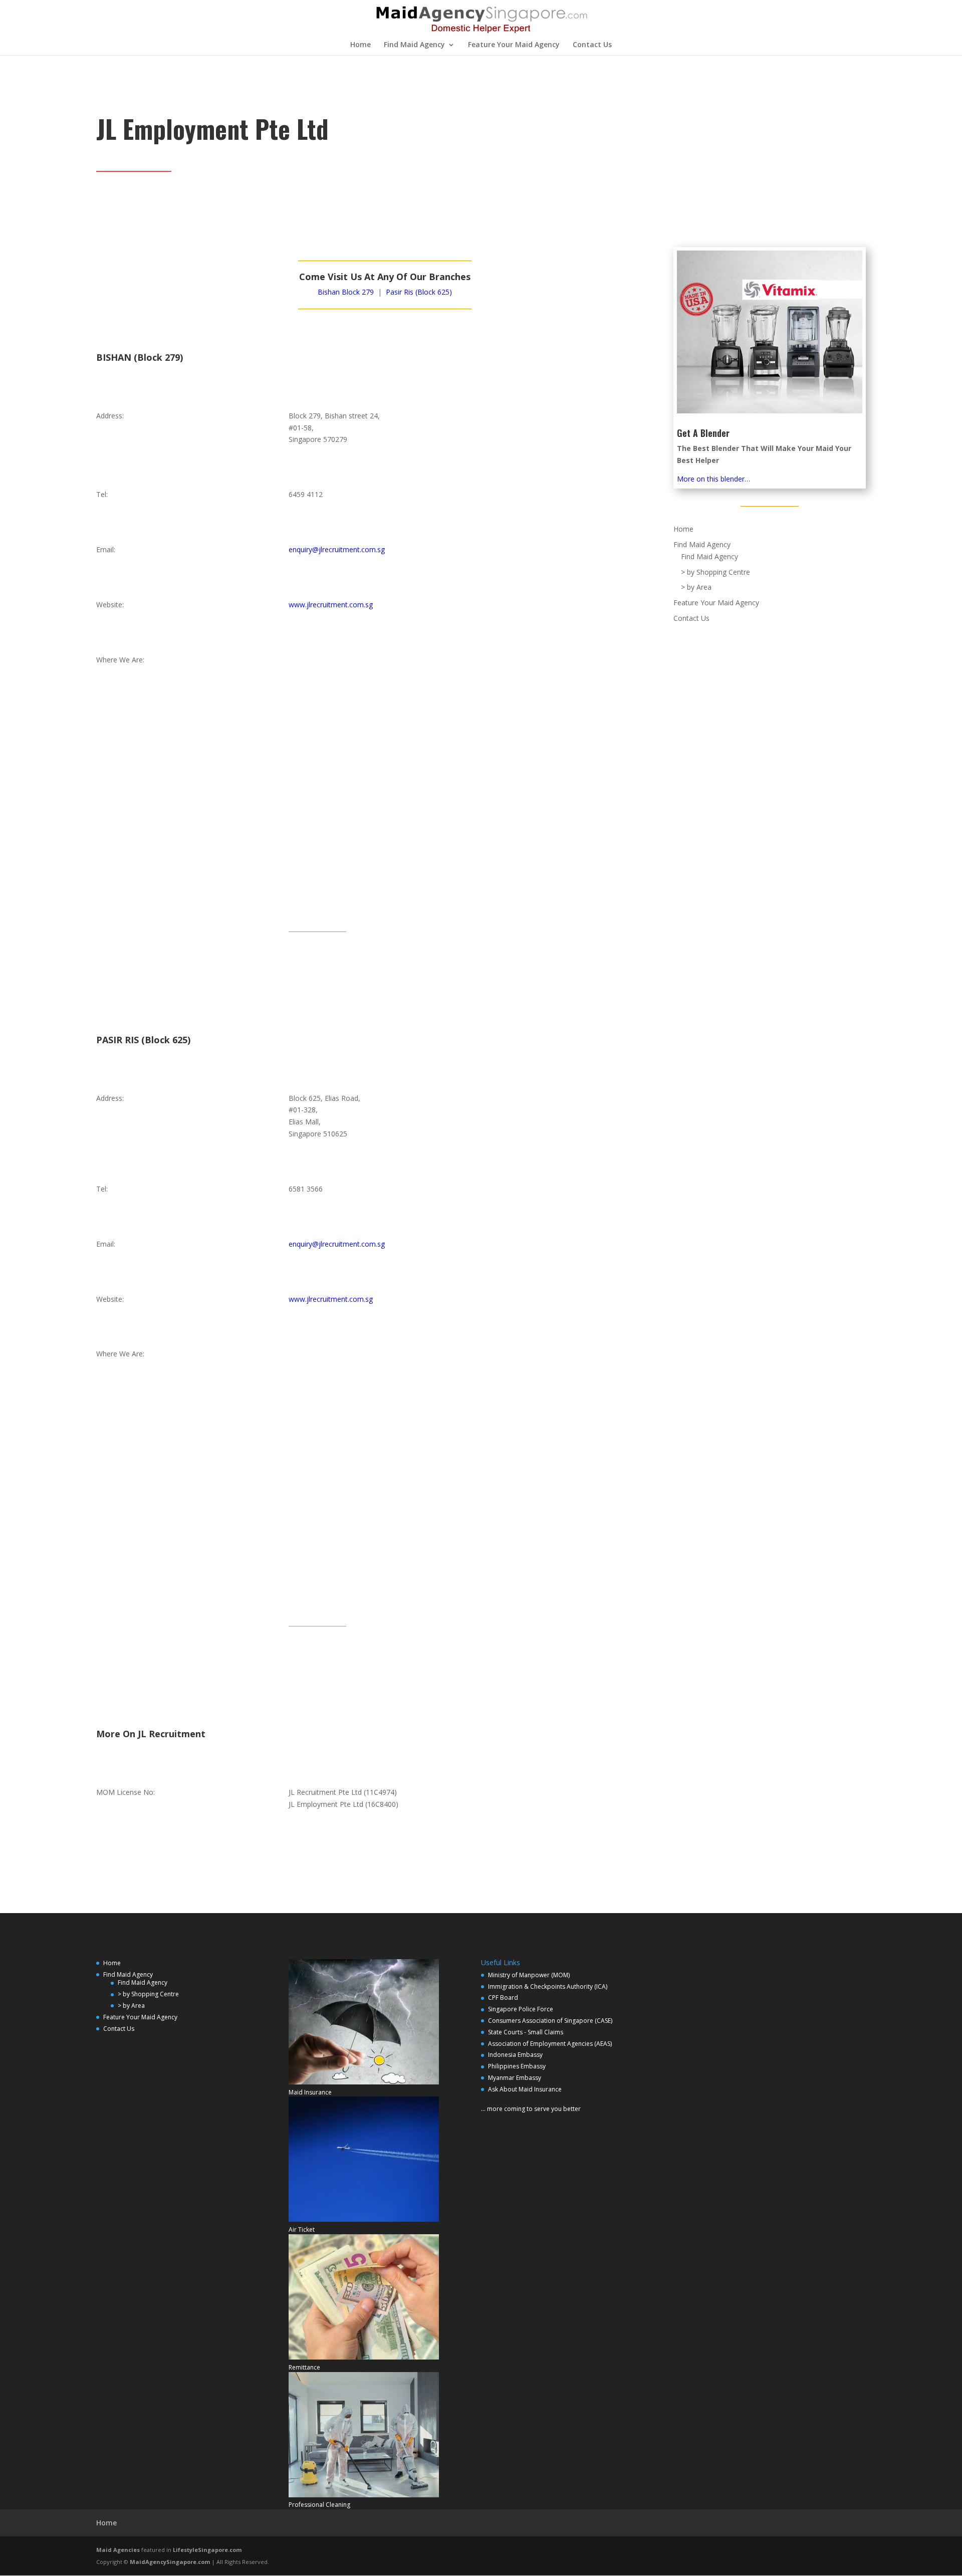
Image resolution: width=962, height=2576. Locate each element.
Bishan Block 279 (346, 292)
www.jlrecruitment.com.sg (331, 605)
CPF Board (503, 1998)
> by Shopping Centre (715, 572)
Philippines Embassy (517, 2066)
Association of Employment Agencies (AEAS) (550, 2044)
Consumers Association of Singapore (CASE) (550, 2021)
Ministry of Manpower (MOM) (529, 1975)
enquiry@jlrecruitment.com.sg (337, 549)
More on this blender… (713, 479)
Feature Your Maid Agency (514, 45)
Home (360, 45)
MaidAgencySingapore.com (170, 2562)
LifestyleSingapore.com (207, 2550)
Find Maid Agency (414, 45)
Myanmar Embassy (515, 2078)
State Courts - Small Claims (526, 2032)
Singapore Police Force (521, 2009)
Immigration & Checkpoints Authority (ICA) (548, 1986)
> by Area (696, 587)
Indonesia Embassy (515, 2055)
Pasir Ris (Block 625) (419, 292)
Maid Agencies (118, 2550)
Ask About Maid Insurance (525, 2089)
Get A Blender (703, 433)
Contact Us (592, 45)
